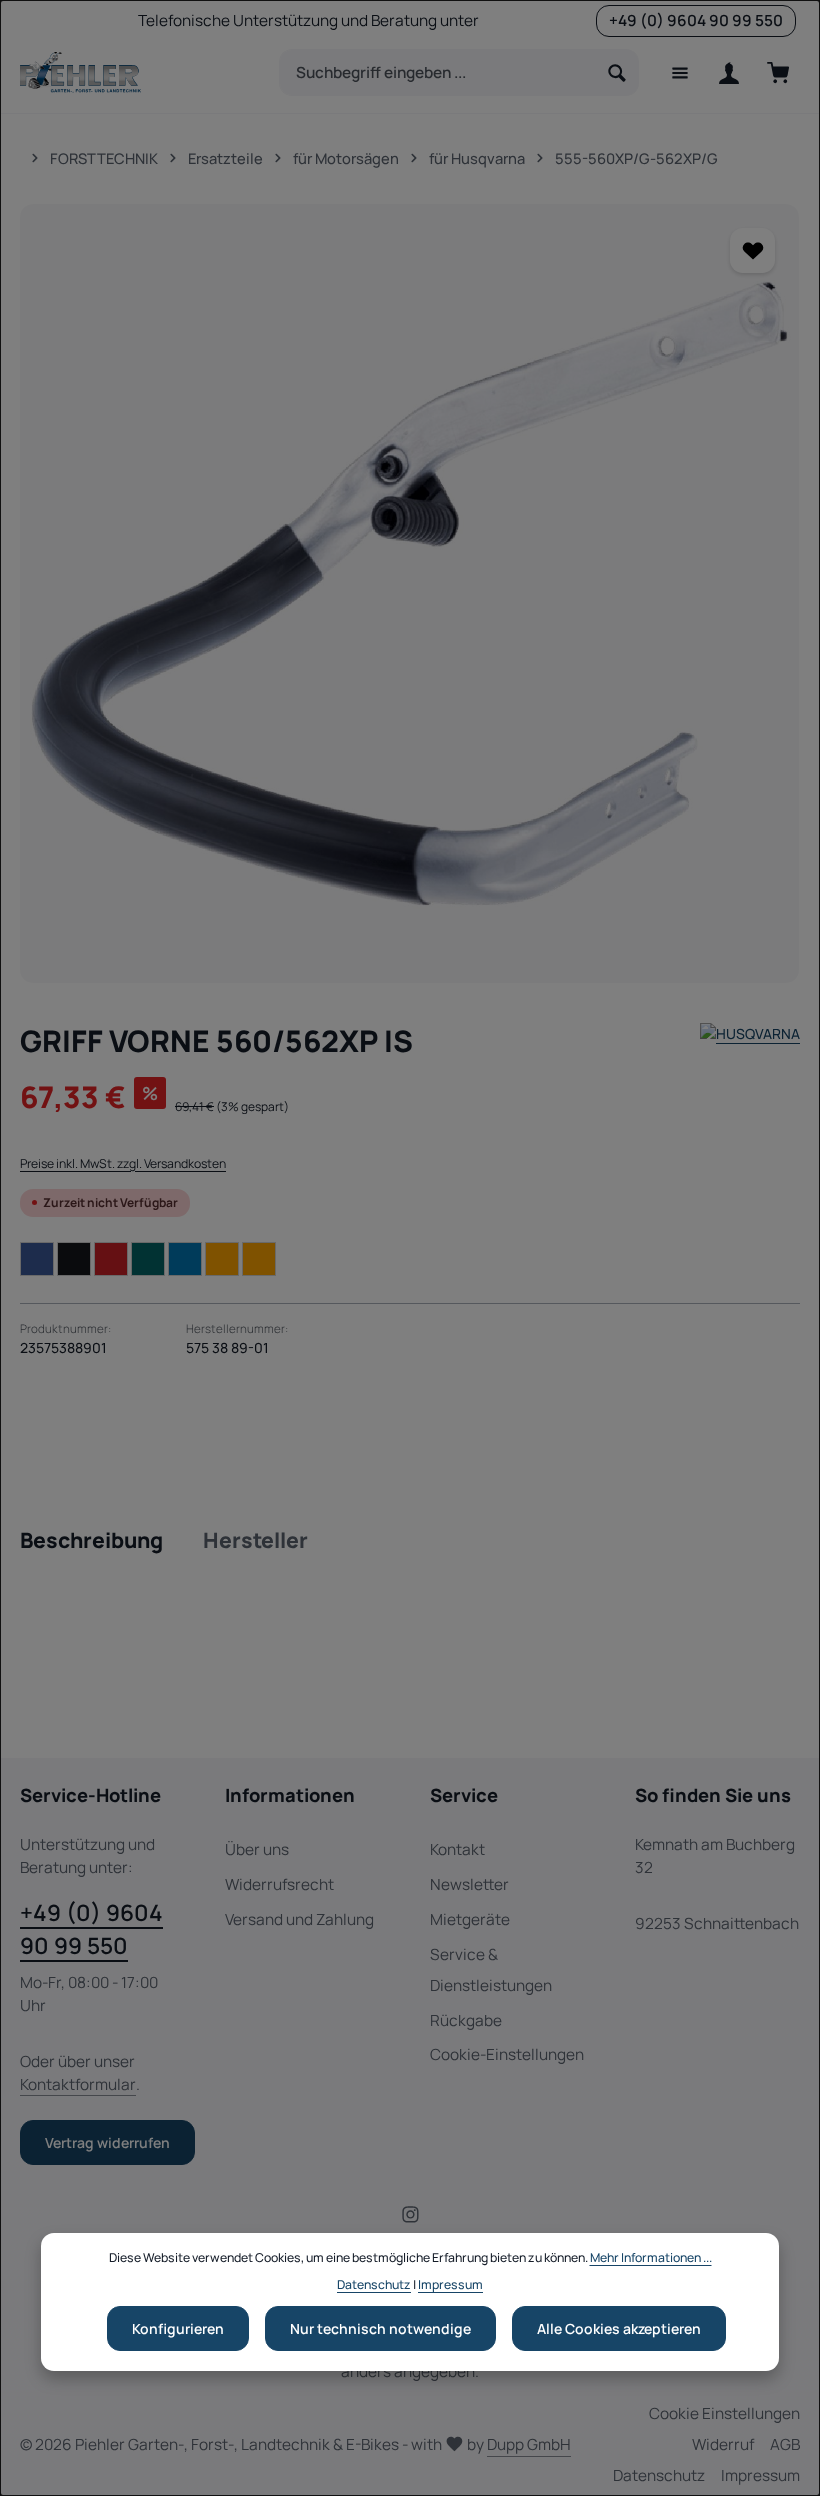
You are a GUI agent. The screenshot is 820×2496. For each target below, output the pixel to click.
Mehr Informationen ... (651, 2257)
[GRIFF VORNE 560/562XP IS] (409, 593)
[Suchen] (617, 72)
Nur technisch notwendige (380, 2328)
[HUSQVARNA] (750, 1041)
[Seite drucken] (259, 1259)
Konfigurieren (178, 2328)
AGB (785, 2444)
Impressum (760, 2475)
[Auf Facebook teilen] (37, 1259)
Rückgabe (466, 2020)
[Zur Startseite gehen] (80, 73)
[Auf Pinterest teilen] (111, 1259)
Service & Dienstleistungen (491, 1970)
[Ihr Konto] (728, 72)
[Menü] (679, 72)
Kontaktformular (78, 2084)
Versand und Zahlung (299, 1919)
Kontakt (457, 1849)
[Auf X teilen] (74, 1259)
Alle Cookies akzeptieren (619, 2328)
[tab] (91, 1541)
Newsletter (469, 1884)
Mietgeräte (470, 1919)
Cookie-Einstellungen (507, 2054)
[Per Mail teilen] (222, 1259)
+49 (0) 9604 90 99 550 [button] (696, 20)
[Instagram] (410, 2218)
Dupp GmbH (529, 2444)
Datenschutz (659, 2475)
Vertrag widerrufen (107, 2142)
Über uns (257, 1849)
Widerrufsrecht (279, 1884)
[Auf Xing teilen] (148, 1259)
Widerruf (723, 2444)
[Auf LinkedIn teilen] (185, 1259)
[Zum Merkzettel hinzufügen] (752, 250)
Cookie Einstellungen (724, 2413)
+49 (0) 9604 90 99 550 (91, 1929)
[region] (410, 593)
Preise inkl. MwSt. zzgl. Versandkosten (123, 1163)
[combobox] (438, 72)
